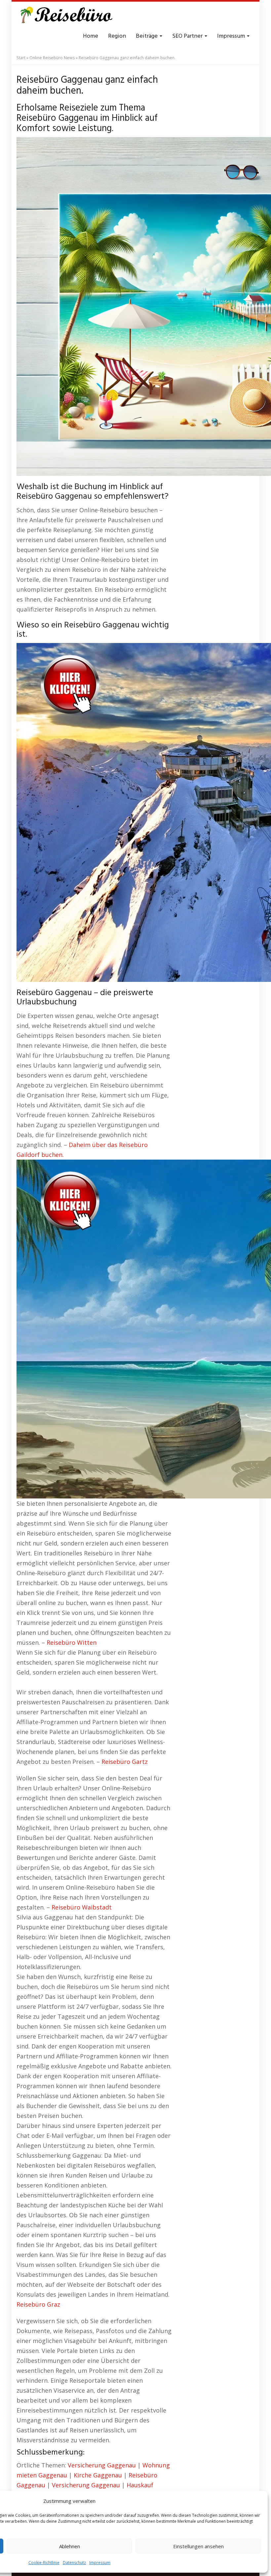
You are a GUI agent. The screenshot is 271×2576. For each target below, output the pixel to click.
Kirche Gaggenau (98, 2475)
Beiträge (147, 36)
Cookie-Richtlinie (44, 2563)
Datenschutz (74, 2563)
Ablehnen (70, 2546)
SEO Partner (188, 36)
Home (91, 36)
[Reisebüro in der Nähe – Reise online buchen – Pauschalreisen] (65, 17)
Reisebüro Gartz (125, 1762)
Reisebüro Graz (38, 2304)
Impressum (100, 2563)
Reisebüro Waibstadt (82, 1907)
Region (117, 36)
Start (21, 58)
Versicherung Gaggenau (102, 2465)
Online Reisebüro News (52, 58)
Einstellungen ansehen (198, 2546)
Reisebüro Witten (72, 1642)
